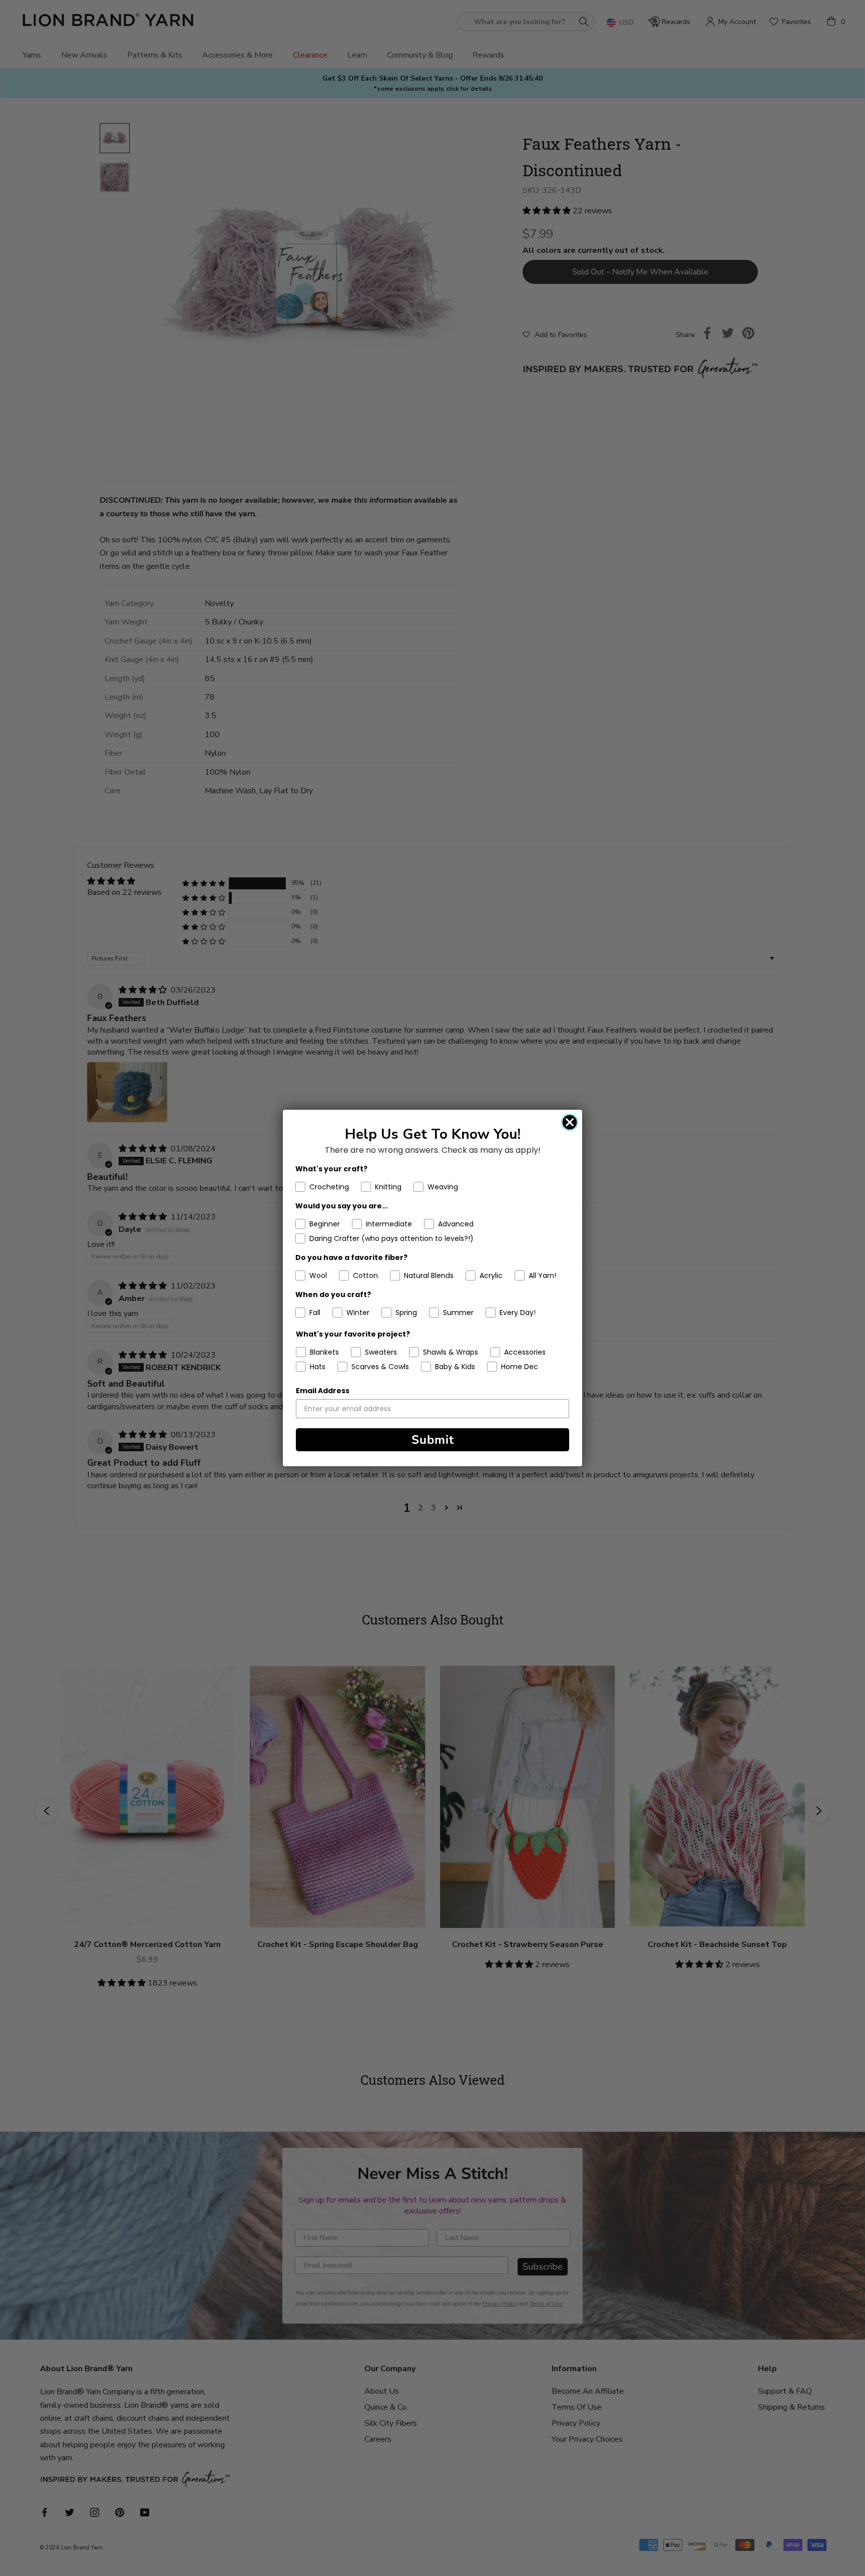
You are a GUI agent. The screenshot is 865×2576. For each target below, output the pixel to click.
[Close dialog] (570, 1122)
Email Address (323, 1391)
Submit (433, 1440)
